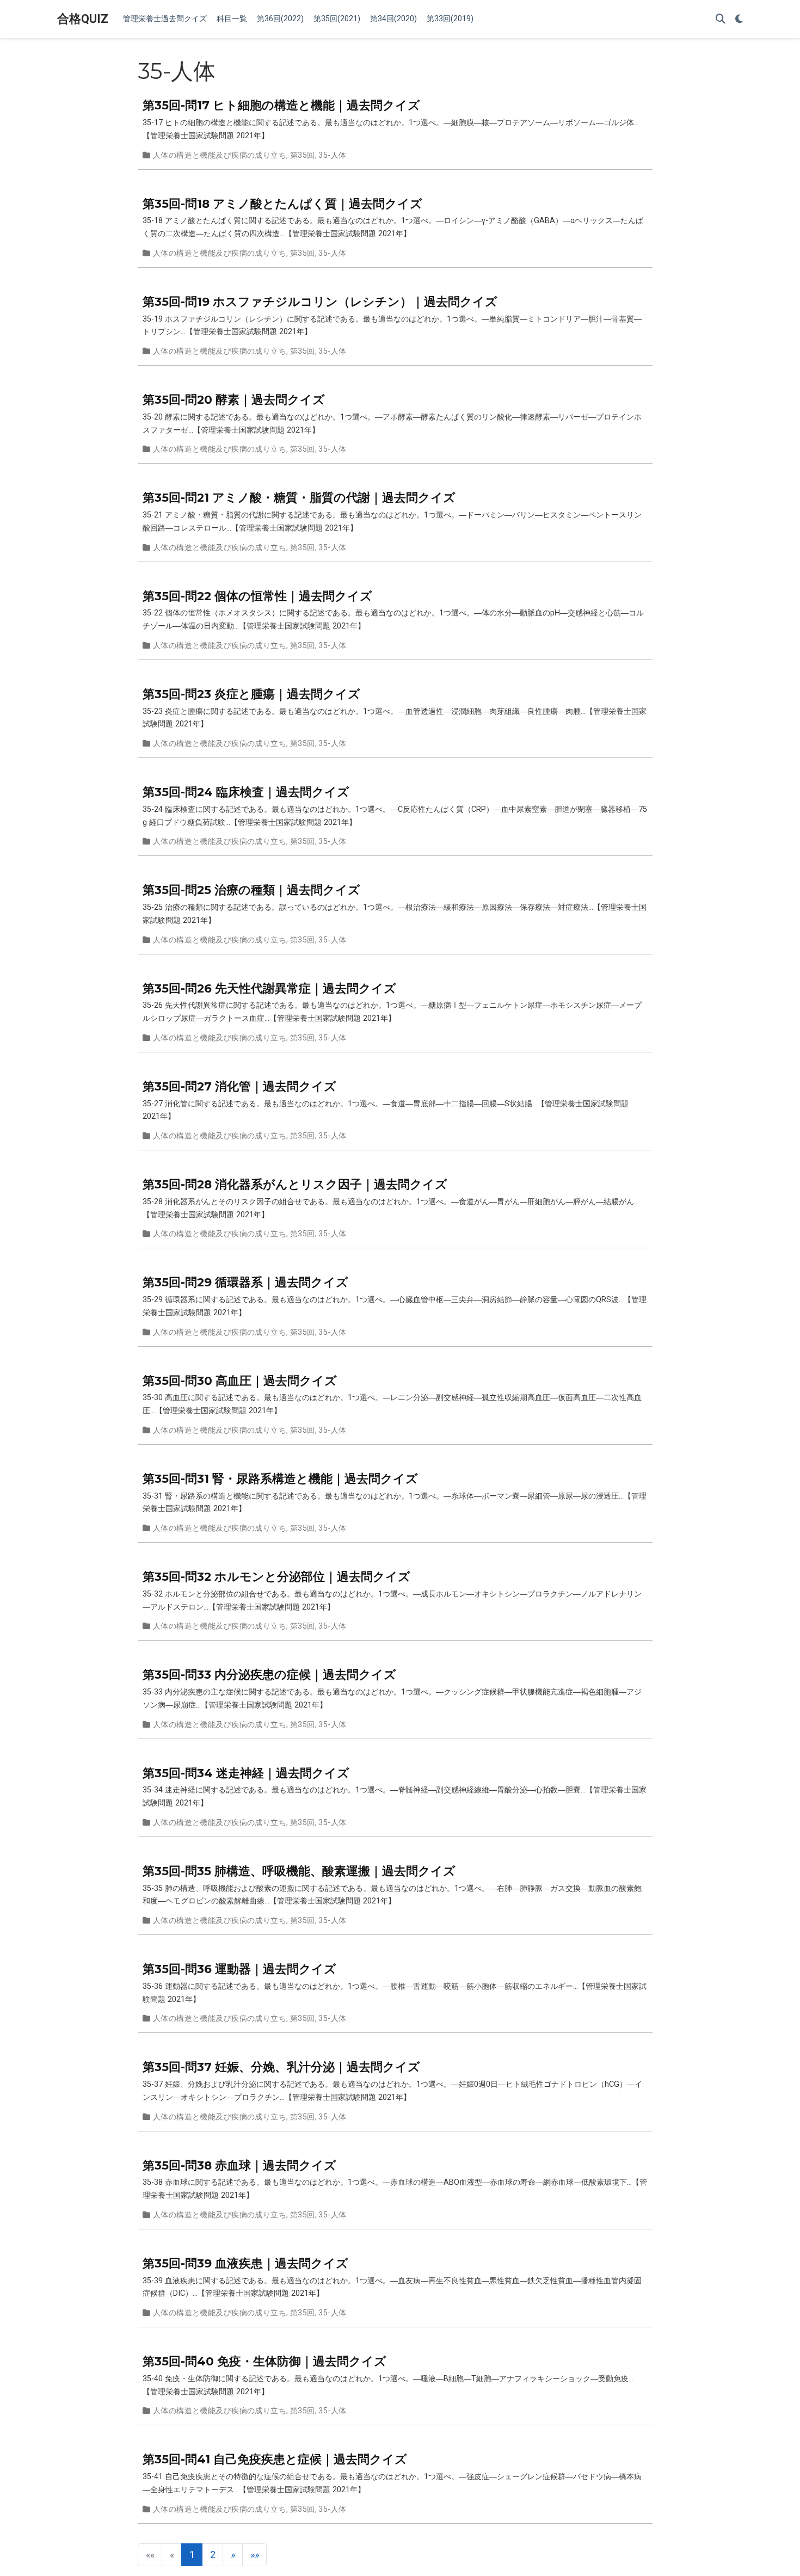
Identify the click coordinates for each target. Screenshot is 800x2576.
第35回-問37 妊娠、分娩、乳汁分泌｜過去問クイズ (281, 2067)
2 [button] (213, 2555)
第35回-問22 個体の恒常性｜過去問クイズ (257, 596)
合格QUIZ (83, 19)
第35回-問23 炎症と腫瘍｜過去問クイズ (251, 694)
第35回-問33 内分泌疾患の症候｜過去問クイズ (269, 1674)
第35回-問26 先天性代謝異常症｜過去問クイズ (269, 988)
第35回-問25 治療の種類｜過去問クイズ (251, 890)
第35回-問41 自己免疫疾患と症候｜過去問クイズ (275, 2459)
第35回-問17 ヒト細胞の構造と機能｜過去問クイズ (281, 105)
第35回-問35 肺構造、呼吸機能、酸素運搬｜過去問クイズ (299, 1871)
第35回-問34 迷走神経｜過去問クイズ (246, 1773)
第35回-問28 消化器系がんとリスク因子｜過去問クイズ (295, 1184)
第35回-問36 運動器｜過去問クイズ (239, 1969)
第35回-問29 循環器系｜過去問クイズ (245, 1282)
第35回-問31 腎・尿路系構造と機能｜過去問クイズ (280, 1478)
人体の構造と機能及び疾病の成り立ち (220, 155)
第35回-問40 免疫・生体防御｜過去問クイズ (264, 2361)
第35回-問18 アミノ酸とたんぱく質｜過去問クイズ (282, 204)
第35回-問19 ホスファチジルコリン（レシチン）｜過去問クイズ (320, 301)
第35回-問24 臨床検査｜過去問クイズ (246, 792)
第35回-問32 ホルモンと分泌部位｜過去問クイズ (276, 1576)
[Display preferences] (739, 19)
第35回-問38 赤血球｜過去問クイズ (239, 2165)
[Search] (721, 19)
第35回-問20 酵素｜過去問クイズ (234, 399)
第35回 (303, 155)
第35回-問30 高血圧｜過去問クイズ (240, 1381)
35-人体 (332, 155)
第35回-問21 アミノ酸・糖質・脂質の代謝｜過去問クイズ (299, 497)
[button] (233, 2555)
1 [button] (192, 2555)
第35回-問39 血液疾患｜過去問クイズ (245, 2263)
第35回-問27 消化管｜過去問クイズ (239, 1086)
